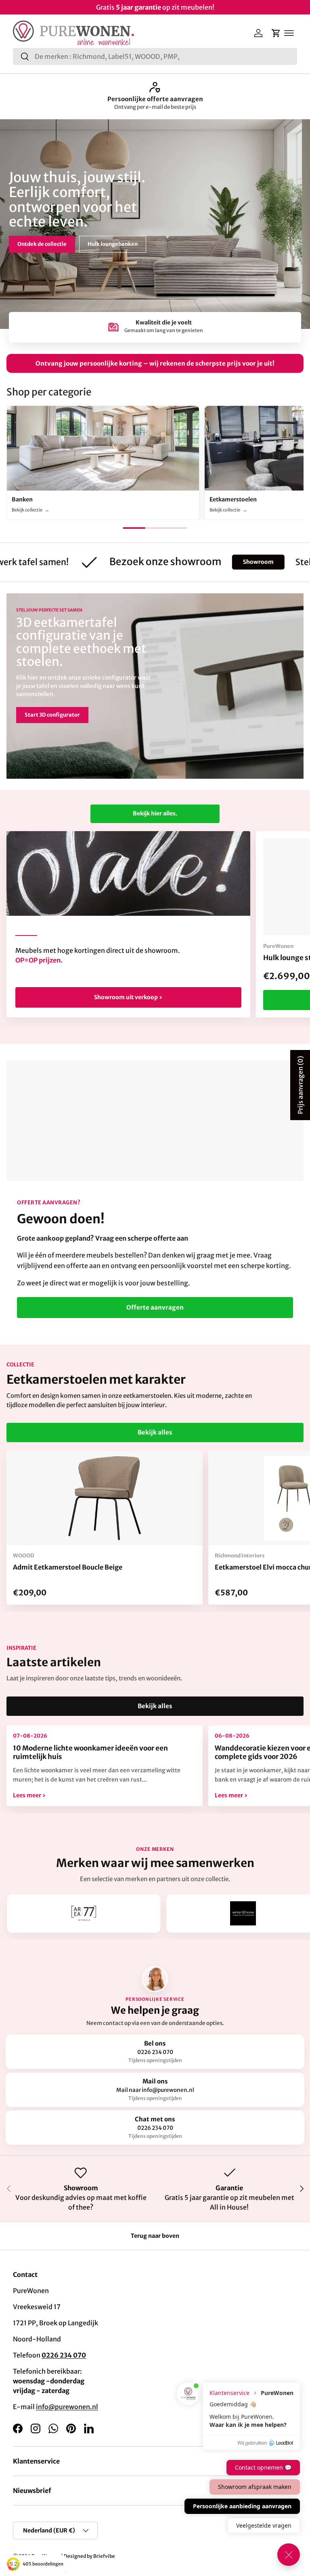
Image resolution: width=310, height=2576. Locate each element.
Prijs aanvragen (300, 1085)
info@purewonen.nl (67, 2407)
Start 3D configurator (52, 715)
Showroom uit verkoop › (128, 997)
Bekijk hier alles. (155, 813)
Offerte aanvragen (155, 1307)
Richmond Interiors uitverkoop (155, 99)
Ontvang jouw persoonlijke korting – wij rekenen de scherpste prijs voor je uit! (155, 363)
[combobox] (155, 56)
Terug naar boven (155, 2236)
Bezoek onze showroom (48, 241)
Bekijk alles (155, 1432)
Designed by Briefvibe (89, 2556)
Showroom (222, 562)
